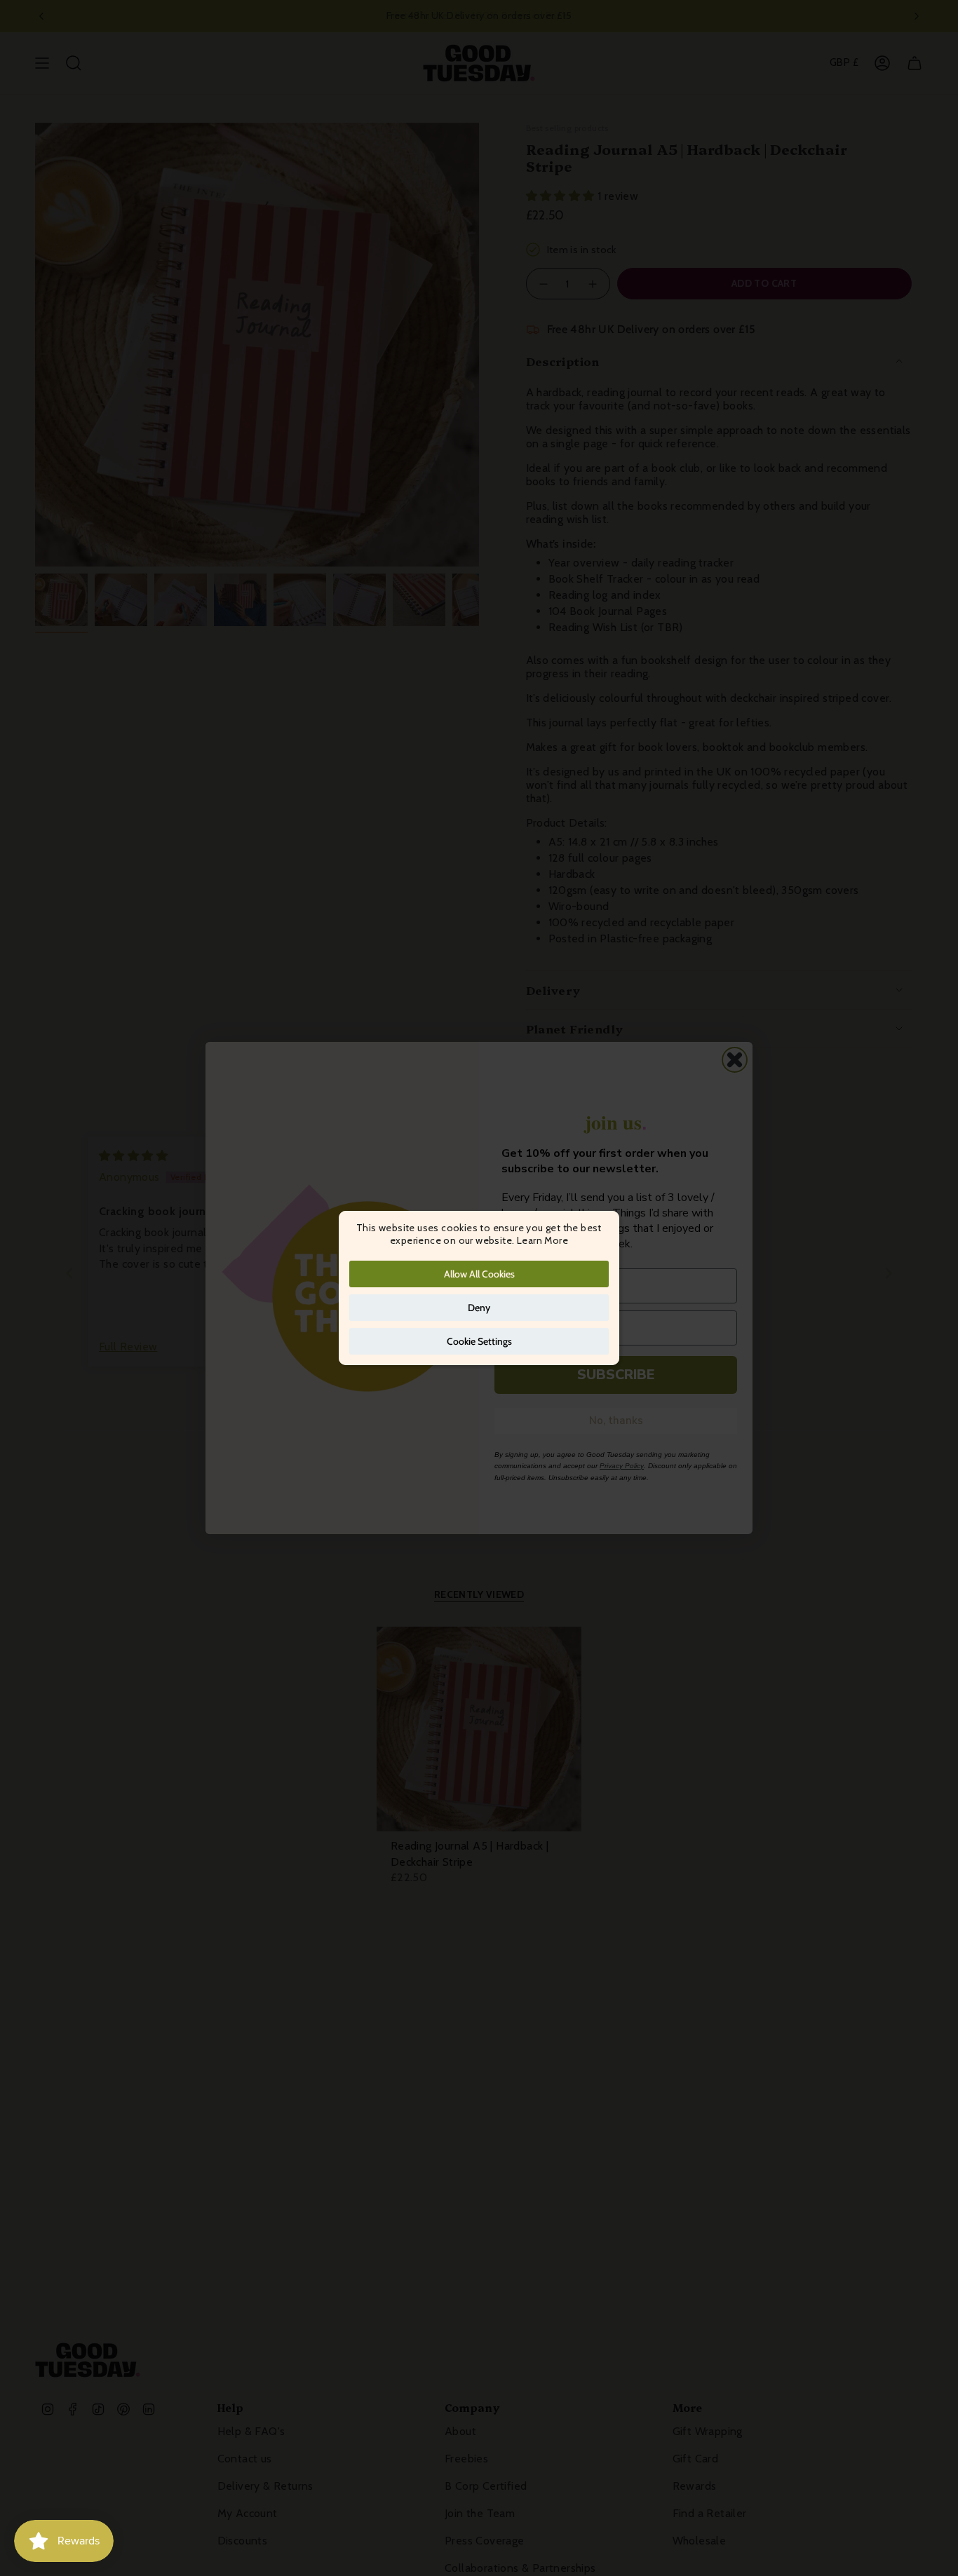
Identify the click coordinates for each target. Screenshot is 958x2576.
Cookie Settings (479, 1341)
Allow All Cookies (479, 1274)
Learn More (542, 1240)
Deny (479, 1308)
